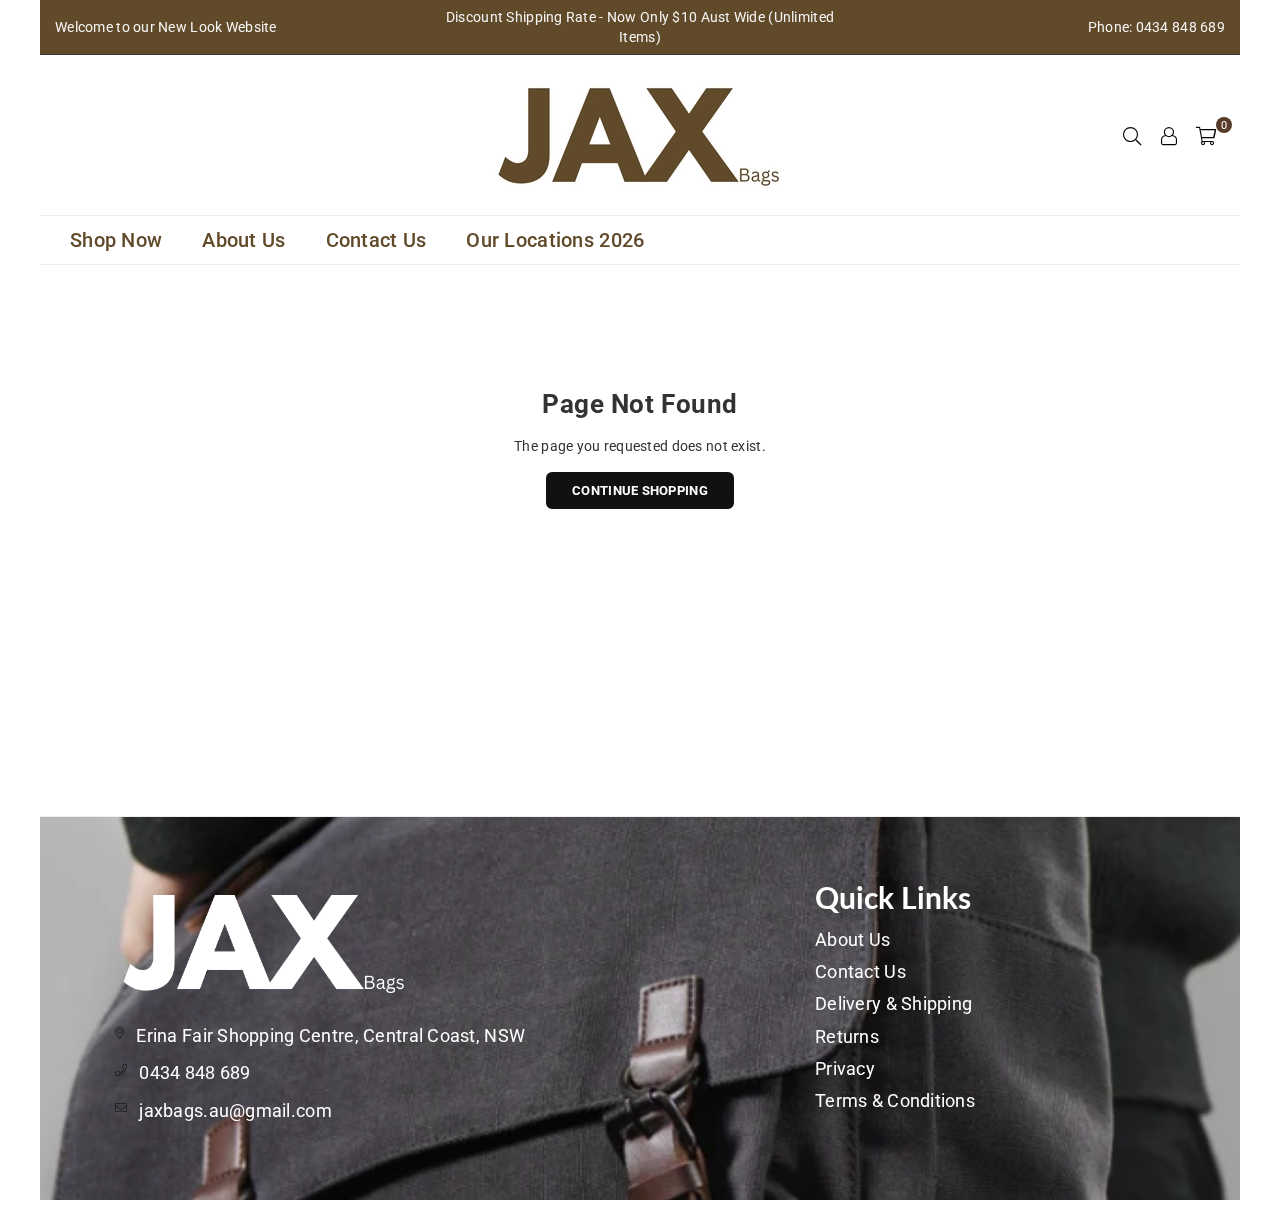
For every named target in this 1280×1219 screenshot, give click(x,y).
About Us (243, 240)
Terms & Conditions (895, 1100)
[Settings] (1169, 135)
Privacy (845, 1068)
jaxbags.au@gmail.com (235, 1110)
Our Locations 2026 (555, 240)
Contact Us (376, 240)
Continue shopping (640, 490)
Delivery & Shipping (893, 1003)
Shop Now (116, 240)
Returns (847, 1036)
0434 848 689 (194, 1072)
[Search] (1132, 135)
